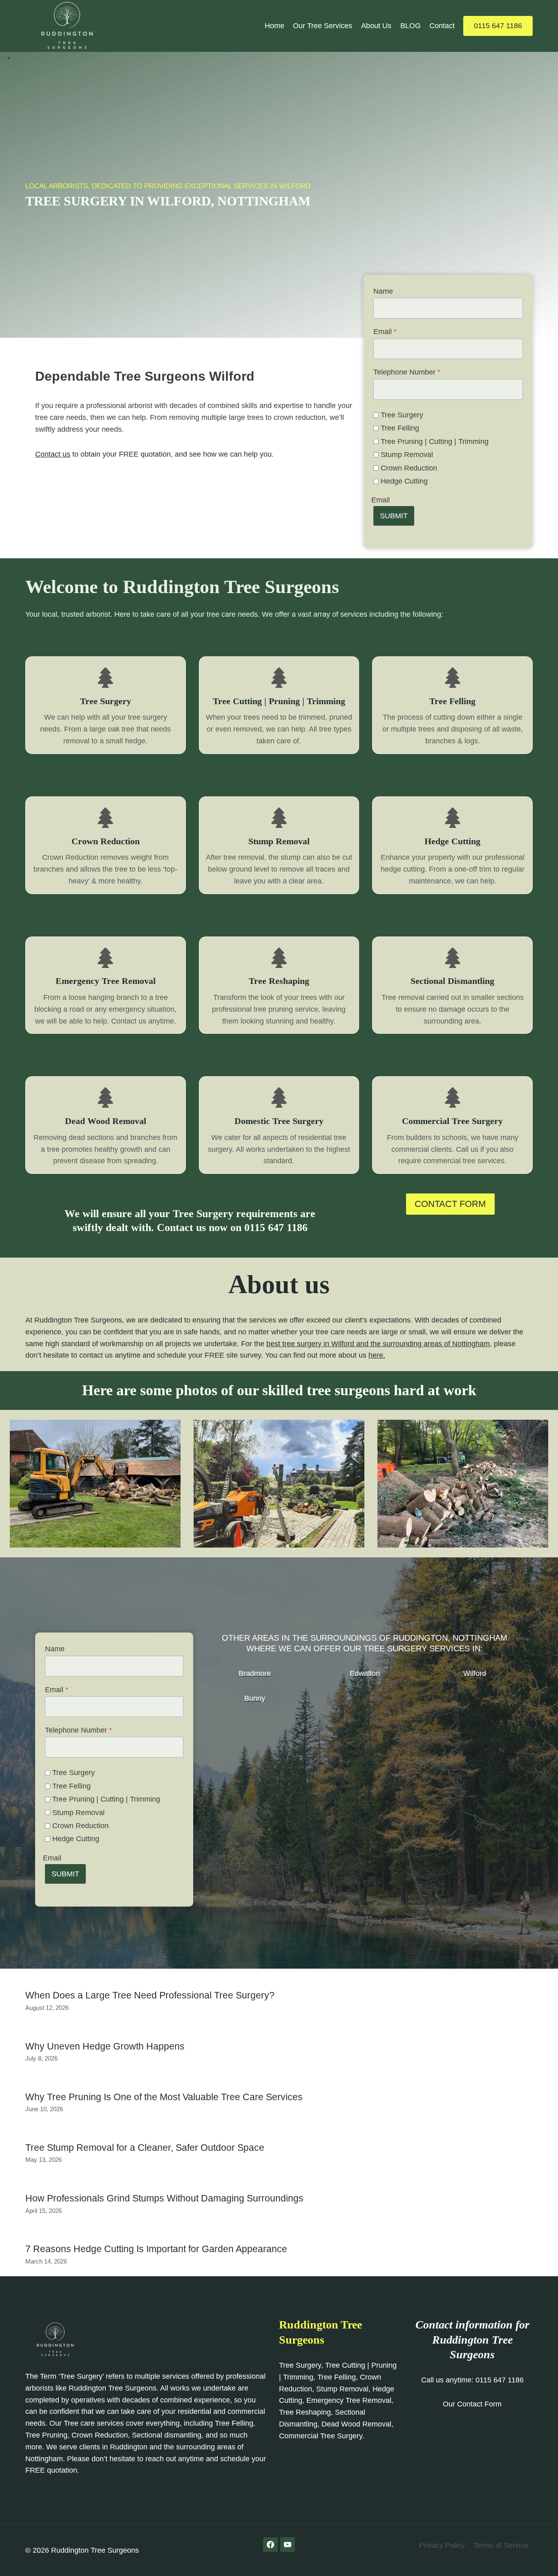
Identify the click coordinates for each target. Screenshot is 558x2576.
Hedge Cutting (404, 481)
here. (377, 1355)
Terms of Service (501, 2545)
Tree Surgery (402, 415)
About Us (376, 26)
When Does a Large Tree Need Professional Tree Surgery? (150, 1995)
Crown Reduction (409, 468)
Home (275, 26)
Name (383, 291)
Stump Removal (407, 455)
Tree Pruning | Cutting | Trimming (435, 442)
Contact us (53, 454)
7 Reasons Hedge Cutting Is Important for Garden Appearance (156, 2249)
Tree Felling (400, 428)
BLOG (411, 26)
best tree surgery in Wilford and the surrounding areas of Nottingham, (379, 1344)
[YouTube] (288, 2545)
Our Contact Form (472, 2404)
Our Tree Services (323, 26)
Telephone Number (407, 372)
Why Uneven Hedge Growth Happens (105, 2046)
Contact (442, 26)
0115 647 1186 (498, 26)
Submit (394, 516)
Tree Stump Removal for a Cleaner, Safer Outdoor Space (145, 2148)
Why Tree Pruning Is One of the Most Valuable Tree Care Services (164, 2097)
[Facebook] (270, 2545)
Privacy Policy (442, 2545)
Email (385, 332)
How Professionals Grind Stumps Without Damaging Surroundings (164, 2198)
